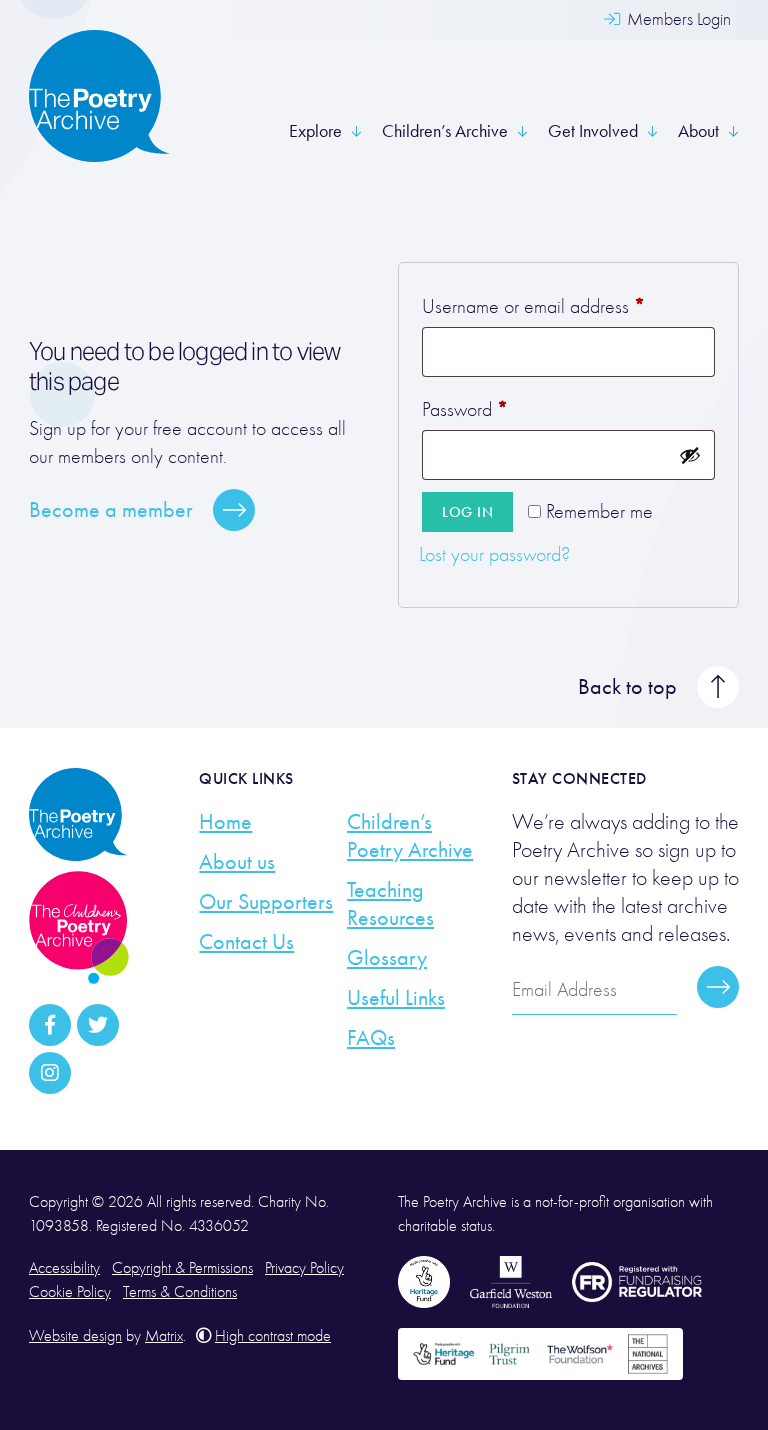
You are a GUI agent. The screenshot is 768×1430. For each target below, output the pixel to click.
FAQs (371, 1038)
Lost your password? (494, 554)
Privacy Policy (304, 1268)
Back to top (627, 687)
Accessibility (64, 1268)
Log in (467, 512)
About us (237, 862)
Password (497, 408)
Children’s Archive (445, 131)
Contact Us (246, 942)
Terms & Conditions (180, 1292)
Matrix (164, 1336)
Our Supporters (266, 902)
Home (225, 822)
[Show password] (690, 455)
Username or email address (566, 305)
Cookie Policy (70, 1292)
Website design (75, 1336)
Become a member (111, 510)
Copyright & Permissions (182, 1268)
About (698, 131)
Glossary (387, 958)
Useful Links (396, 998)
